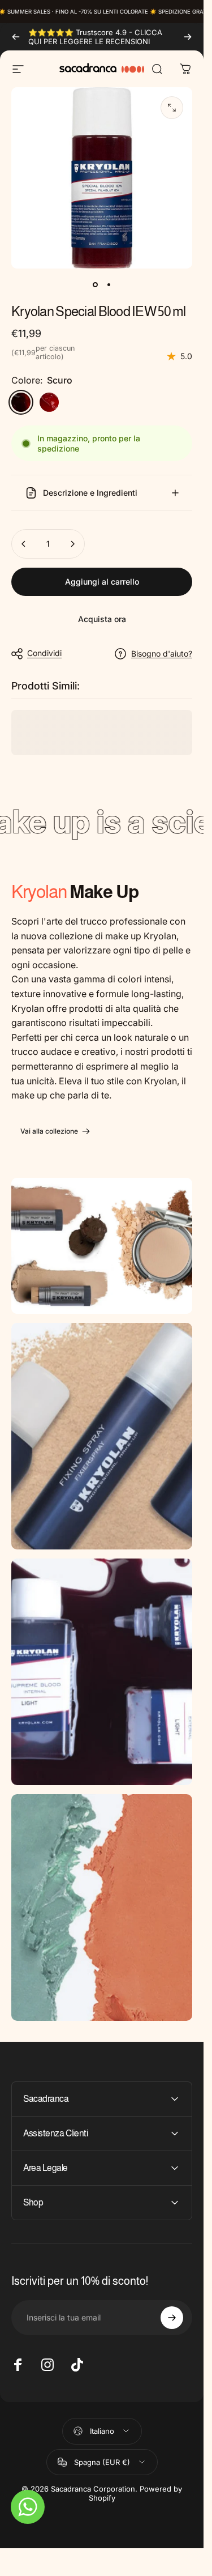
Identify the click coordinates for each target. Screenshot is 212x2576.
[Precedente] (16, 37)
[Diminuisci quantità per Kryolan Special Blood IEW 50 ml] (24, 544)
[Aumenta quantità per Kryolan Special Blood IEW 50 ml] (72, 544)
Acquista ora (102, 619)
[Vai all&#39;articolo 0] (95, 284)
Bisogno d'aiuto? (162, 653)
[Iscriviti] (172, 2318)
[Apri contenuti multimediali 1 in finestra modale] (172, 108)
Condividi (44, 653)
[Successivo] (188, 37)
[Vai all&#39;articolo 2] (109, 284)
